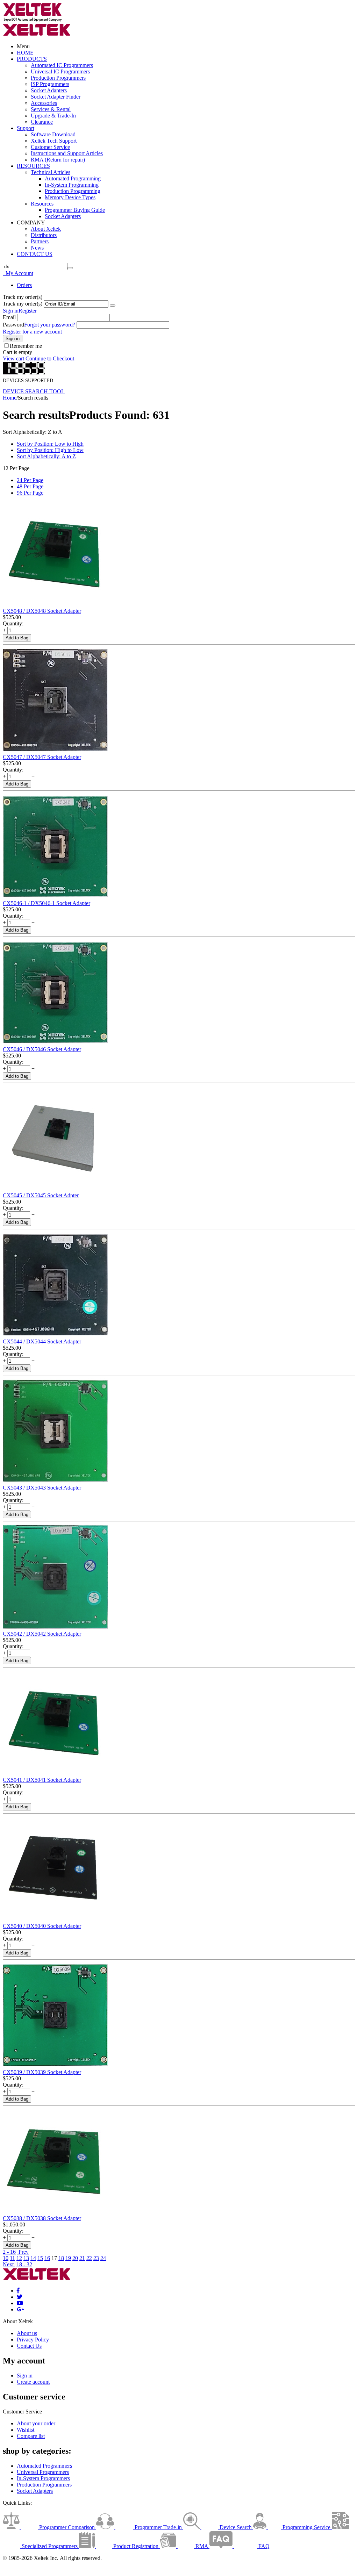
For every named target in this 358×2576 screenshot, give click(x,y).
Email (9, 317)
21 (82, 2258)
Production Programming (73, 191)
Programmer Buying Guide (75, 210)
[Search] (70, 268)
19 (68, 2258)
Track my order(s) (23, 304)
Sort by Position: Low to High (50, 444)
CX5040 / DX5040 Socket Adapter (42, 1926)
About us (27, 2333)
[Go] (113, 306)
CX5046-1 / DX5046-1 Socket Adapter (46, 903)
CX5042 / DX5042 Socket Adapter (42, 1634)
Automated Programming (73, 178)
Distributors (44, 235)
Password (13, 325)
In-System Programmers (43, 2478)
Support (26, 128)
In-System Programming (72, 185)
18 (61, 2258)
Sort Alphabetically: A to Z (46, 456)
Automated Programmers (44, 2466)
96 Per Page (30, 493)
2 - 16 (9, 2252)
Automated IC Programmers (62, 65)
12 (19, 2258)
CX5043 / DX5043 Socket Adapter (42, 1488)
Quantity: (13, 623)
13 (26, 2258)
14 (33, 2258)
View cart (13, 358)
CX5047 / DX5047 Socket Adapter (42, 757)
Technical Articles (51, 172)
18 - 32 (24, 2264)
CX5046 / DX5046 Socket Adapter (42, 1049)
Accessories (44, 103)
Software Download (53, 134)
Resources (42, 204)
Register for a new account (32, 332)
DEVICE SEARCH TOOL (34, 391)
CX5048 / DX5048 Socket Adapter (42, 611)
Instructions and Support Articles (67, 153)
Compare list (31, 2436)
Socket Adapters (49, 90)
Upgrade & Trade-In (53, 116)
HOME (25, 53)
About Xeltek (46, 229)
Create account (33, 2382)
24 (103, 2258)
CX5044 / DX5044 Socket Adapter (42, 1341)
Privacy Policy (33, 2340)
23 (96, 2258)
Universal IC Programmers (60, 71)
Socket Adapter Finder (56, 97)
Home (10, 398)
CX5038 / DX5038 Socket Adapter (42, 2218)
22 (89, 2258)
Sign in (11, 311)
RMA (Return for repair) (58, 160)
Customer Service (50, 147)
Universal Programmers (43, 2472)
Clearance (42, 122)
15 (40, 2258)
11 (12, 2258)
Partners (40, 241)
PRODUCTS (32, 59)
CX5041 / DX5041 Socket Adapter (42, 1780)
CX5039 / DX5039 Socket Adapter (42, 2072)
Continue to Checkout (50, 358)
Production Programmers (58, 78)
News (37, 248)
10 (6, 2258)
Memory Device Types (70, 197)
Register (28, 311)
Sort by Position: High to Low (50, 450)
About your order (36, 2423)
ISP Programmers (50, 84)
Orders (24, 285)
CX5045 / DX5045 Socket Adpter (41, 1195)
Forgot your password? (50, 325)
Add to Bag (17, 638)
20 (75, 2258)
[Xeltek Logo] (33, 20)
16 (47, 2258)
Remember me (26, 346)
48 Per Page (30, 486)
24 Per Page (30, 480)
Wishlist (26, 2430)
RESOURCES (33, 166)
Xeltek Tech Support (54, 141)
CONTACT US (35, 254)
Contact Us (29, 2346)
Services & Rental (51, 109)
